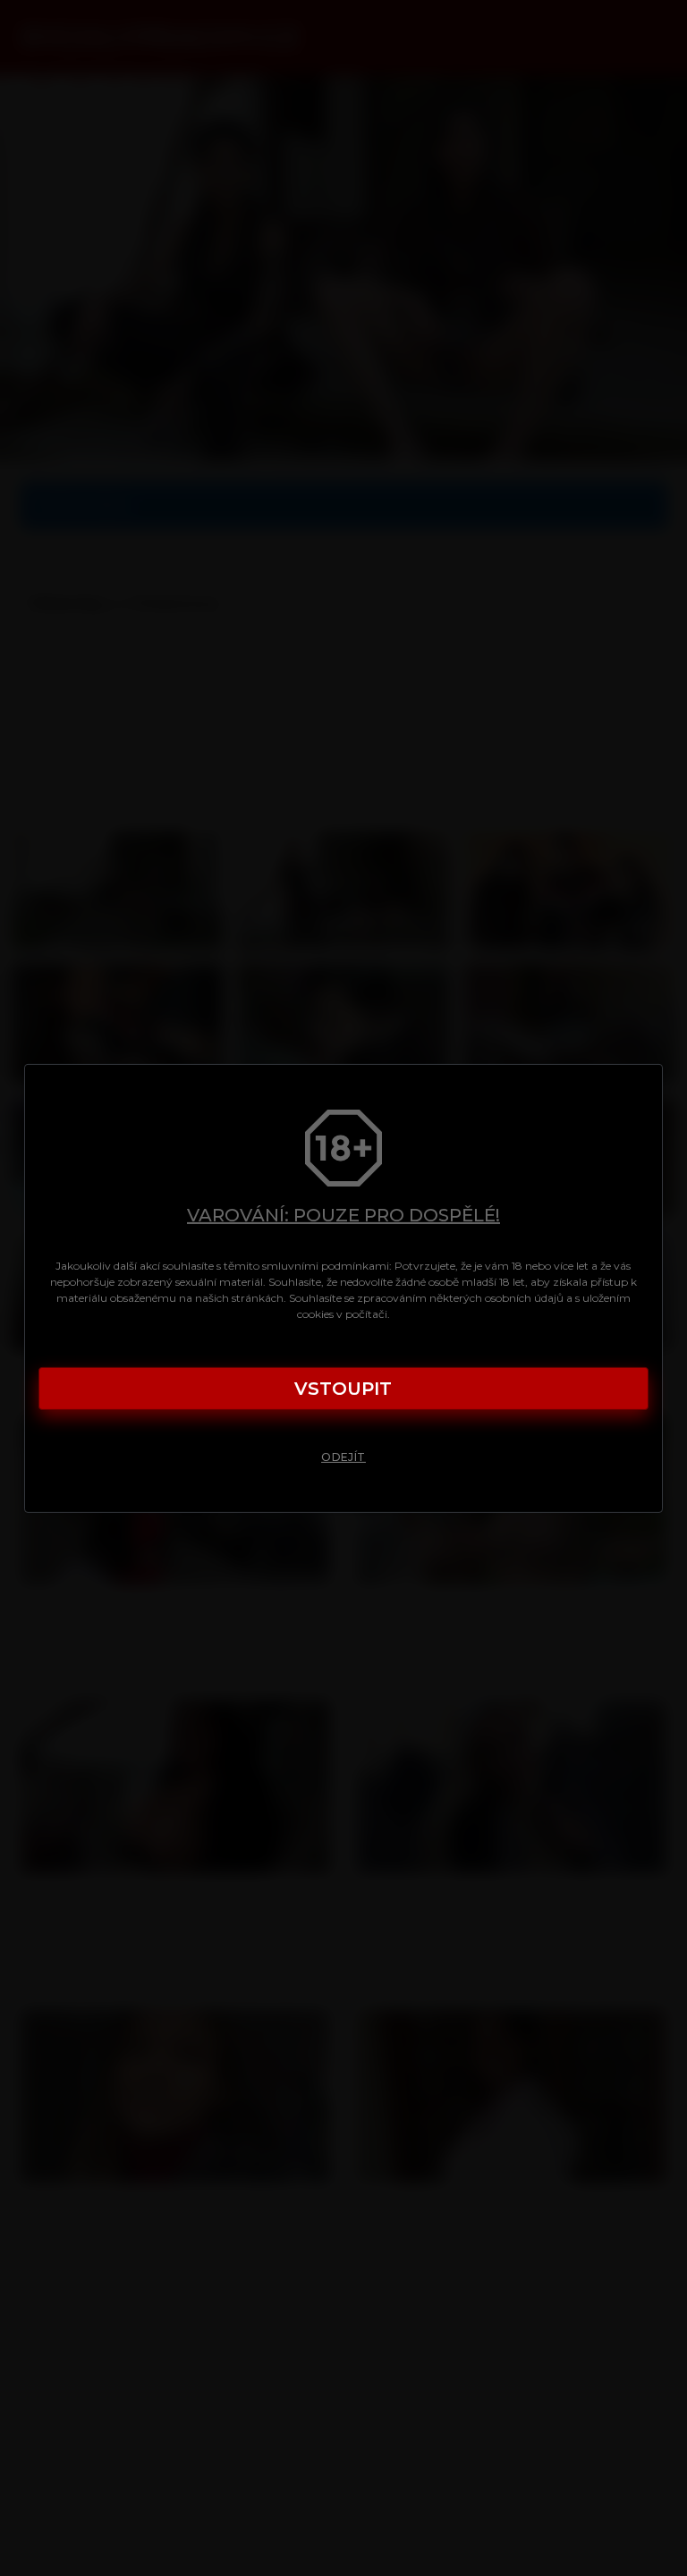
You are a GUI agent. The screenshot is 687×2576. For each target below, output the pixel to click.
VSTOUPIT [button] (343, 1389)
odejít (343, 1457)
